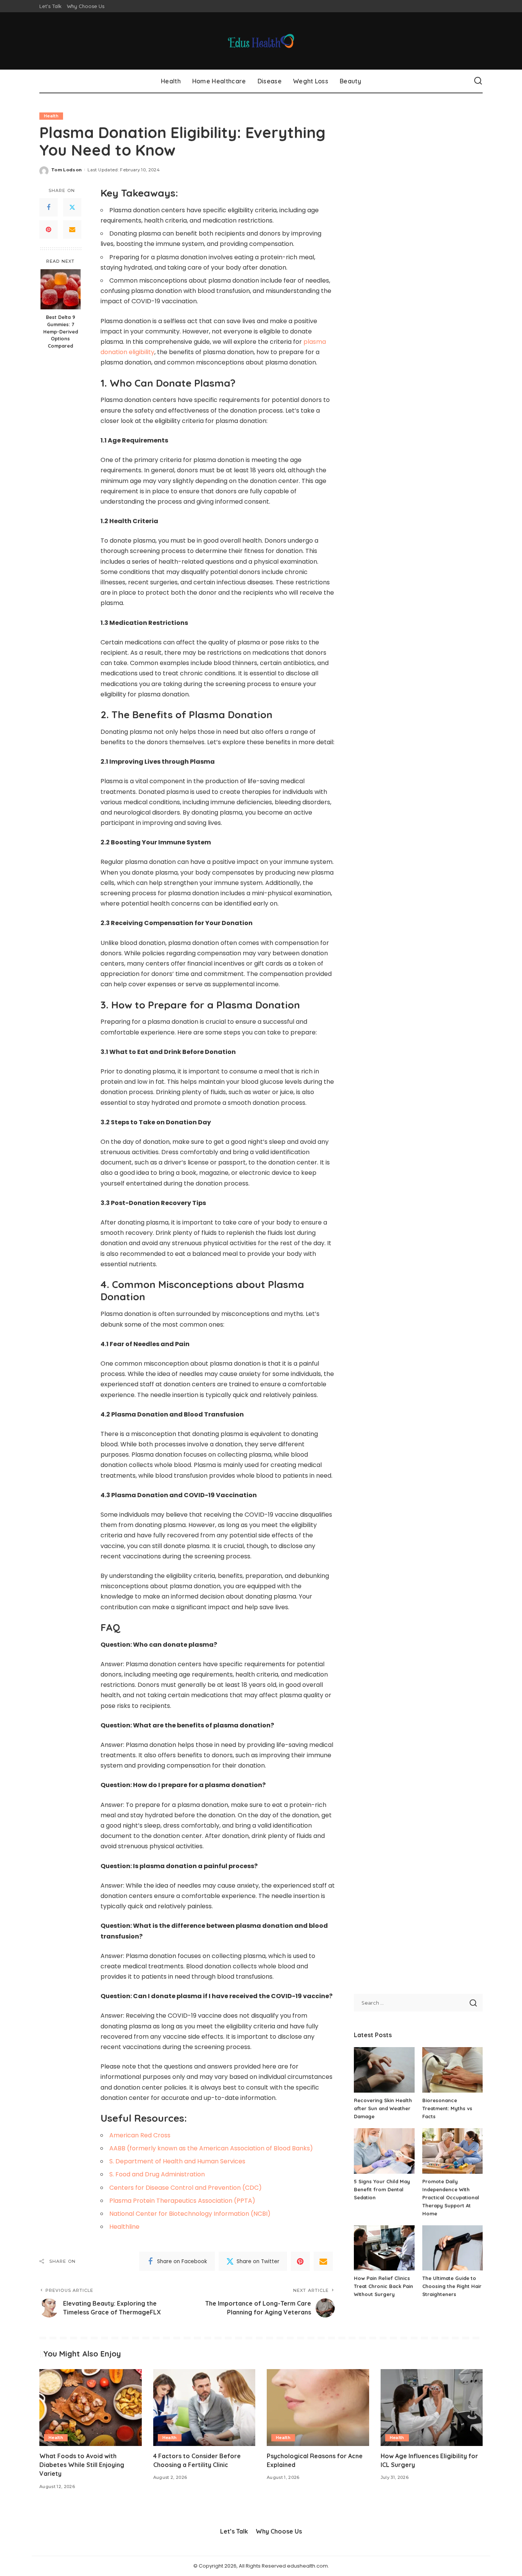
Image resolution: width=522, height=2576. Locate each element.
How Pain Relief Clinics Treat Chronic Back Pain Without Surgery (383, 2286)
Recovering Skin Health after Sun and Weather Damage (383, 2108)
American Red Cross (140, 2135)
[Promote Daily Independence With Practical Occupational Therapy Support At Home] (452, 2151)
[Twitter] (72, 207)
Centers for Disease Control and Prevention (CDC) (186, 2188)
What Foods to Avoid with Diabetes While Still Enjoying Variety (82, 2465)
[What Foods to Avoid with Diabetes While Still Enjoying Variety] (91, 2408)
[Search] (478, 81)
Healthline (124, 2227)
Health (51, 116)
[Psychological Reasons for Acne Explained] (318, 2408)
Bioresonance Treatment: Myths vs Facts (447, 2108)
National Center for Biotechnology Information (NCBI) (190, 2214)
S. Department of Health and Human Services (177, 2161)
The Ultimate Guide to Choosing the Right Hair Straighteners (452, 2286)
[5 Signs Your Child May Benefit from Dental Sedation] (384, 2151)
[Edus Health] (261, 41)
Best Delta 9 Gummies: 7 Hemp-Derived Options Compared (61, 331)
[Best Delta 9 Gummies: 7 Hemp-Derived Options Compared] (61, 289)
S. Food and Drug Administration (157, 2174)
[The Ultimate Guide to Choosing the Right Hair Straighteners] (452, 2248)
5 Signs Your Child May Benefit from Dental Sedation (382, 2189)
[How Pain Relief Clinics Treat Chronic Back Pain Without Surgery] (384, 2248)
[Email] (72, 229)
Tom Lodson (66, 170)
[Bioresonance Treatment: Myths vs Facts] (452, 2070)
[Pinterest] (49, 229)
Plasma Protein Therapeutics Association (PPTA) (182, 2201)
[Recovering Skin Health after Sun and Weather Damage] (384, 2070)
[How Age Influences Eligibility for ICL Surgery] (432, 2408)
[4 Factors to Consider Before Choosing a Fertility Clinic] (204, 2408)
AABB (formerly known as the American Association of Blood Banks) (211, 2148)
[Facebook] (49, 207)
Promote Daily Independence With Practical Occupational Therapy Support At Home (451, 2197)
